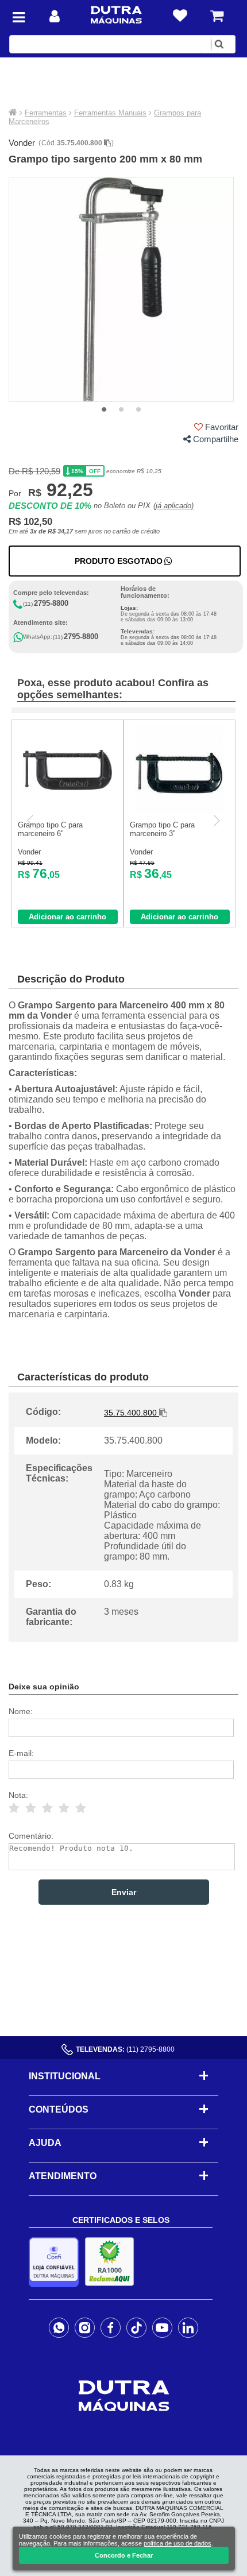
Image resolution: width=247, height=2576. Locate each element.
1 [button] (104, 410)
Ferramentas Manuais (110, 113)
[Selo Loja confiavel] (57, 2262)
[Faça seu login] (55, 16)
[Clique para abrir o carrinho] (217, 16)
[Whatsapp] (59, 2327)
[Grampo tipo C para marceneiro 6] (67, 812)
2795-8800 (51, 603)
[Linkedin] (188, 2327)
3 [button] (138, 410)
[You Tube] (162, 2327)
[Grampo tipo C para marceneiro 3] (180, 812)
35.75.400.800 (80, 143)
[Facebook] (111, 2327)
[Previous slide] (31, 821)
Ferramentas (46, 113)
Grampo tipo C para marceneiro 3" (162, 829)
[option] (121, 289)
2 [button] (121, 410)
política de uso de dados (177, 2543)
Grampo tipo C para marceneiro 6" (50, 829)
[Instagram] (85, 2327)
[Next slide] (216, 821)
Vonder (22, 143)
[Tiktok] (136, 2327)
